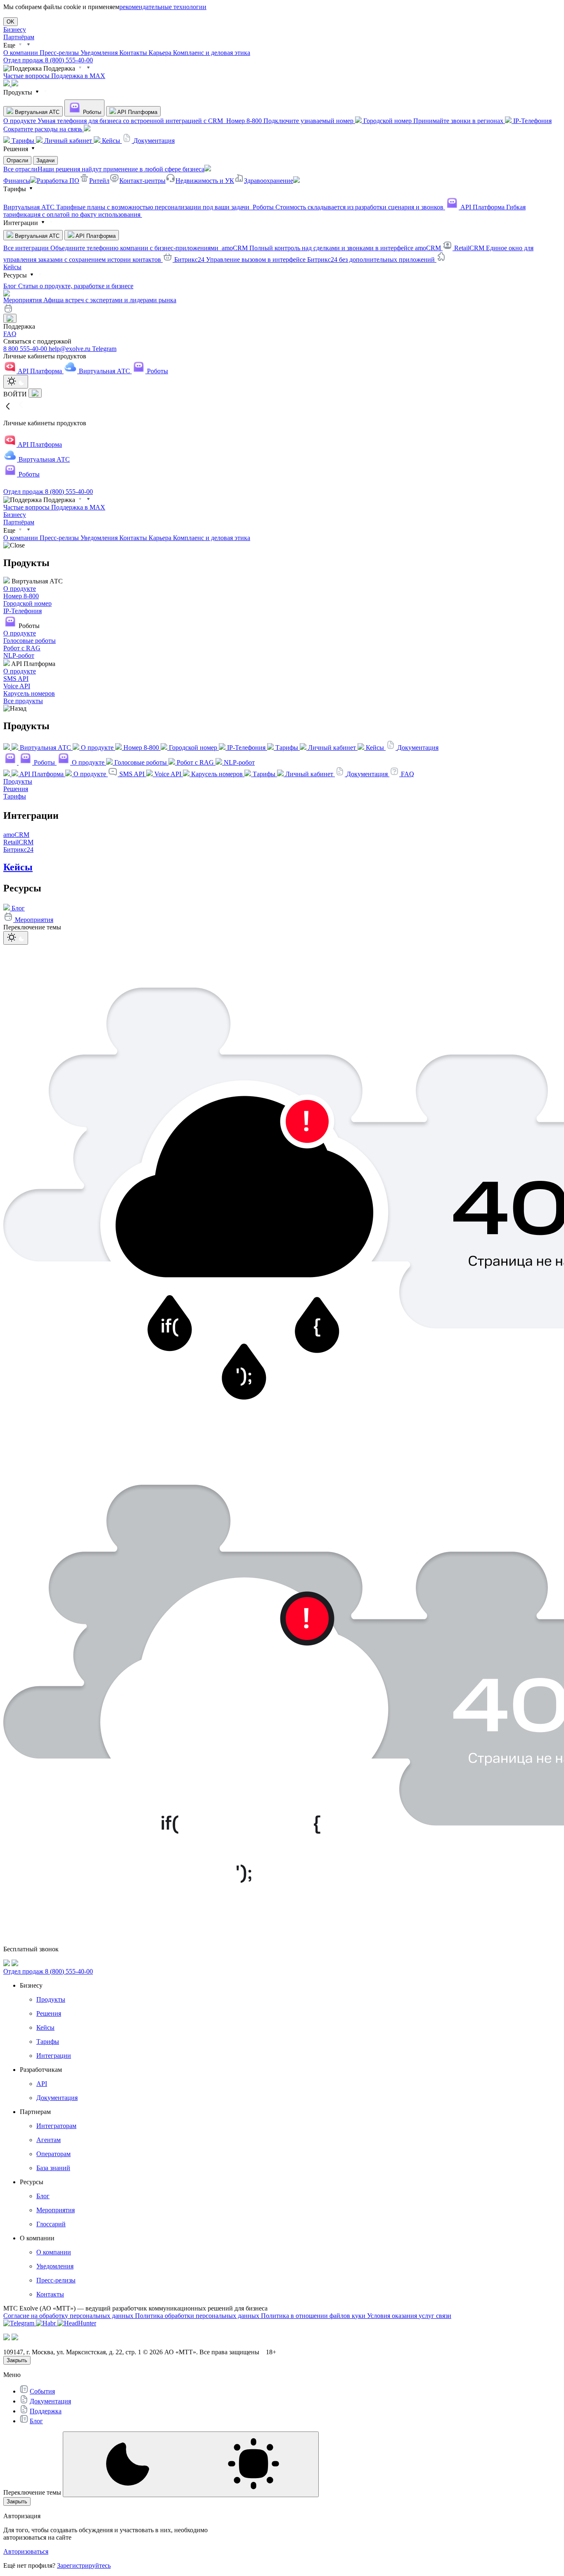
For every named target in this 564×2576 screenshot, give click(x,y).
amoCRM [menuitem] (332, 248)
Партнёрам (19, 37)
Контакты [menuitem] (134, 53)
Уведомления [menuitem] (100, 53)
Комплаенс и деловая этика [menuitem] (212, 53)
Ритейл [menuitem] (99, 181)
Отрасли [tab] (17, 160)
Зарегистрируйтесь (84, 2565)
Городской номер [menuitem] (434, 121)
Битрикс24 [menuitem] (305, 259)
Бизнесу (15, 30)
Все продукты (23, 701)
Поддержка (46, 2411)
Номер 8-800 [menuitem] (291, 121)
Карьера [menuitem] (161, 53)
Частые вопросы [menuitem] (27, 76)
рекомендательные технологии (163, 7)
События (42, 2391)
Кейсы (12, 267)
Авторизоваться (26, 2551)
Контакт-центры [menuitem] (142, 181)
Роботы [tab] (91, 112)
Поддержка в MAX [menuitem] (78, 76)
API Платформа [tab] (137, 112)
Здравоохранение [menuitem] (269, 181)
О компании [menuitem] (21, 53)
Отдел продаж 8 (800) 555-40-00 (48, 60)
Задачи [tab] (45, 160)
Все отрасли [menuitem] (104, 169)
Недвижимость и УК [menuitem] (205, 181)
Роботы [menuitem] (349, 207)
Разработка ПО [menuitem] (58, 181)
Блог (36, 2421)
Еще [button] (10, 45)
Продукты (18, 781)
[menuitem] (20, 141)
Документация (50, 2401)
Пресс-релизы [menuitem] (60, 53)
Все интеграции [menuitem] (112, 248)
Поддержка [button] (59, 68)
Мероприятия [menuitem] (90, 300)
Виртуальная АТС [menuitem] (127, 207)
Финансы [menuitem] (17, 181)
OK (11, 22)
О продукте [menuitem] (114, 121)
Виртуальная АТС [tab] (36, 112)
